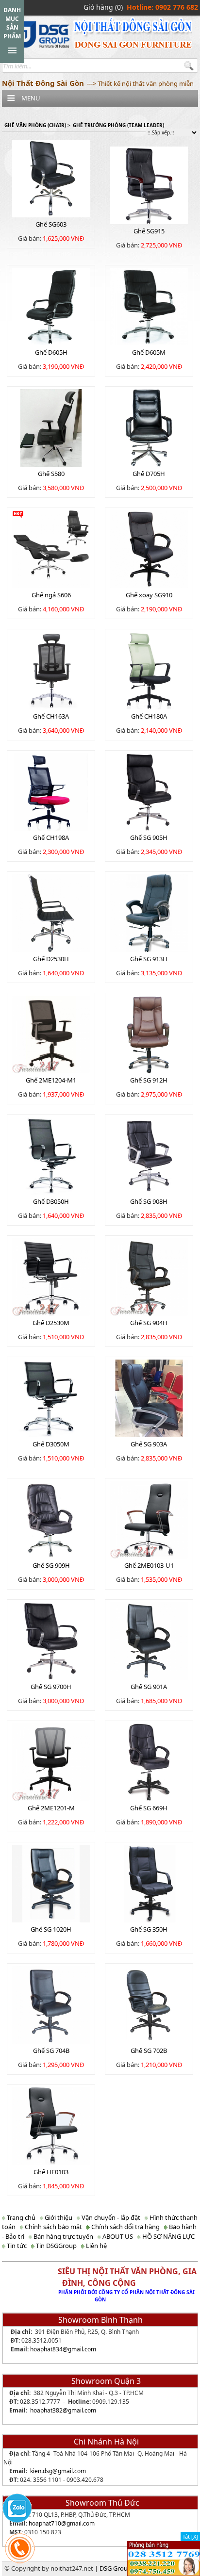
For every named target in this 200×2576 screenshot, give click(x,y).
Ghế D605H (51, 352)
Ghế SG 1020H (51, 1929)
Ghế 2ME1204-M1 (51, 1080)
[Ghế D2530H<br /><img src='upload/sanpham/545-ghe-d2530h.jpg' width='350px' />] (51, 912)
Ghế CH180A (149, 716)
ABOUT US (117, 2236)
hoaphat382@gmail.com (63, 2410)
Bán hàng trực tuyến (63, 2236)
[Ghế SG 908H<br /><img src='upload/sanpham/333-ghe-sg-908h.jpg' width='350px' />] (149, 1155)
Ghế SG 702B (149, 2051)
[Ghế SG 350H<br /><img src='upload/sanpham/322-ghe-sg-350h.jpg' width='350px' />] (149, 1883)
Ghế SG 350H (149, 1929)
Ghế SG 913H (149, 959)
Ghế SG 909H (51, 1565)
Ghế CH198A (51, 837)
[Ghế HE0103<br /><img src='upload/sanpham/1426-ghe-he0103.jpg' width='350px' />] (51, 2125)
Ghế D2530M (51, 1323)
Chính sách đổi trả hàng (125, 2227)
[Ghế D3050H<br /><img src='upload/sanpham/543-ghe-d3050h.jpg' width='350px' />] (51, 1155)
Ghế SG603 (51, 224)
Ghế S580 (51, 474)
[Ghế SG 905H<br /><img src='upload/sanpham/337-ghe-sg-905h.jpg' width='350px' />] (149, 791)
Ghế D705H (149, 474)
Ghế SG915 (149, 231)
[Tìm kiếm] (190, 66)
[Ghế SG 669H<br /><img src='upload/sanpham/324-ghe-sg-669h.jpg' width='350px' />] (149, 1761)
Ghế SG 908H (149, 1201)
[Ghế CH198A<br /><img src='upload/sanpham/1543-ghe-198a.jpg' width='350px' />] (51, 791)
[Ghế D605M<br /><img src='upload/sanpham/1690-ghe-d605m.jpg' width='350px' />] (149, 306)
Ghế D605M (149, 352)
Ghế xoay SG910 (149, 595)
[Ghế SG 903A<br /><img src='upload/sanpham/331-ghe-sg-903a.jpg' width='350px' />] (149, 1397)
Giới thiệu (58, 2217)
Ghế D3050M (51, 1444)
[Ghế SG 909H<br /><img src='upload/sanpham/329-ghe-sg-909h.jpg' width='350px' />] (51, 1519)
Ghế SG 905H (149, 837)
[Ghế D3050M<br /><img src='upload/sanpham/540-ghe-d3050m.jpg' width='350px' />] (51, 1397)
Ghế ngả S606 (51, 595)
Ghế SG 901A (149, 1687)
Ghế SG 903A (149, 1444)
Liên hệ (96, 2246)
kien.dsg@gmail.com (58, 2471)
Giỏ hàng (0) (103, 7)
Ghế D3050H (51, 1201)
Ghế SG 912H (149, 1080)
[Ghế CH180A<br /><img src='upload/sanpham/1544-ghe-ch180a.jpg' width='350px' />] (149, 670)
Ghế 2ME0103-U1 (149, 1565)
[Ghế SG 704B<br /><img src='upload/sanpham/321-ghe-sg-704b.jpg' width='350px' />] (51, 2004)
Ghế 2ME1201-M (51, 1808)
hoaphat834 (46, 2349)
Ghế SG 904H (149, 1323)
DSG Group (116, 2568)
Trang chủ (20, 2217)
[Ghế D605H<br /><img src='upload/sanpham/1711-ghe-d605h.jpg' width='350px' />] (51, 306)
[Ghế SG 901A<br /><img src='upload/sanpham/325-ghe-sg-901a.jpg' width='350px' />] (149, 1640)
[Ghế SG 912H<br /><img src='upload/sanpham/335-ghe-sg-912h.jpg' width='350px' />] (149, 1034)
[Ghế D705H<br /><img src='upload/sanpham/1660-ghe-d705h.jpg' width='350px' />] (149, 427)
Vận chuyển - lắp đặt (110, 2217)
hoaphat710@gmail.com (62, 2523)
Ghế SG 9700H (51, 1687)
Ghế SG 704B (51, 2051)
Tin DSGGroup (56, 2246)
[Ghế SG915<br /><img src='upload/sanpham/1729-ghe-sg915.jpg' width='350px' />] (149, 184)
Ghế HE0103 (51, 2172)
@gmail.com (79, 2349)
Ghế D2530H (51, 959)
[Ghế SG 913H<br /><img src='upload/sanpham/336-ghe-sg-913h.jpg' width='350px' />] (149, 912)
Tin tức (16, 2246)
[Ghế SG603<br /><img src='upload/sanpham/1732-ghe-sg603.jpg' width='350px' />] (51, 178)
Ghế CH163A (51, 716)
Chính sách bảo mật (53, 2227)
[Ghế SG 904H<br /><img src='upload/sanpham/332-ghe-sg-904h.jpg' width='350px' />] (149, 1276)
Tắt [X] (190, 2536)
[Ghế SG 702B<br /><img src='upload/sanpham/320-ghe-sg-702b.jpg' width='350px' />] (149, 2004)
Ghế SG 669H (149, 1808)
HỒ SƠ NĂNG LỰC (168, 2236)
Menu (31, 98)
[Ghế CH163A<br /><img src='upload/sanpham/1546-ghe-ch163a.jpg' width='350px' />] (51, 670)
